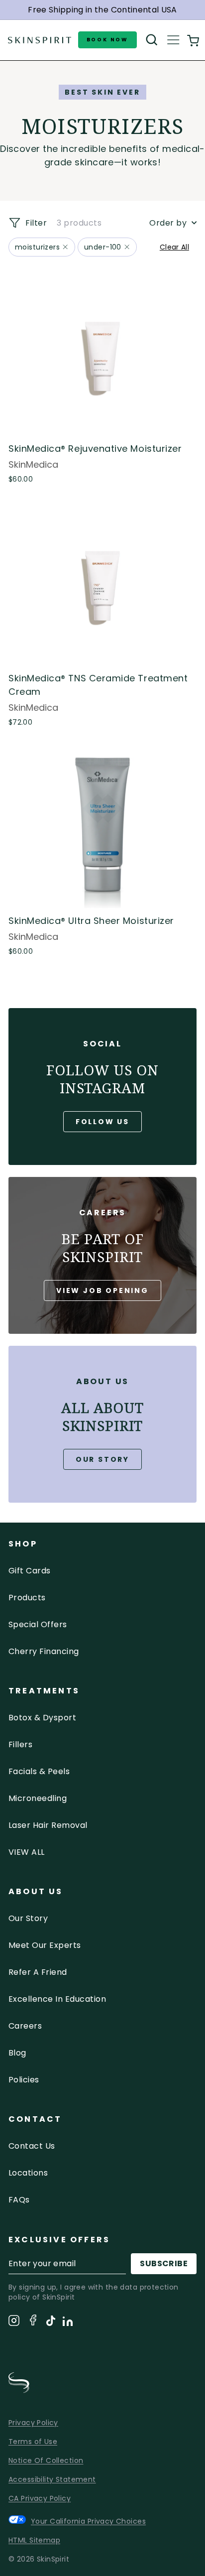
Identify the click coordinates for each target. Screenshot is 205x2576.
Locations (28, 2173)
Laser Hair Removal (48, 1825)
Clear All (174, 247)
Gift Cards (30, 1571)
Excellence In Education (57, 1999)
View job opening (102, 1290)
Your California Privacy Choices (88, 2521)
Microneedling (38, 1798)
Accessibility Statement (52, 2479)
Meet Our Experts (45, 1945)
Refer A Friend (38, 1972)
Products (27, 1598)
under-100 (103, 247)
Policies (24, 2080)
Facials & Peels (39, 1771)
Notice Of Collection (46, 2460)
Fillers (20, 1744)
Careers (25, 2026)
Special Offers (38, 1624)
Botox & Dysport (42, 1718)
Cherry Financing (44, 1651)
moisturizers (37, 247)
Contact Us (32, 2146)
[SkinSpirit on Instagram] (14, 2322)
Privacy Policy (33, 2423)
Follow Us (102, 1122)
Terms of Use (33, 2442)
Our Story (102, 1459)
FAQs (19, 2200)
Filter (35, 223)
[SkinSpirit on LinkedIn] (68, 2323)
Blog (17, 2053)
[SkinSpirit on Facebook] (33, 2322)
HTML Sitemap (34, 2540)
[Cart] (193, 40)
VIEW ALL (27, 1852)
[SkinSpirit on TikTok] (51, 2322)
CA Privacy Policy (40, 2498)
